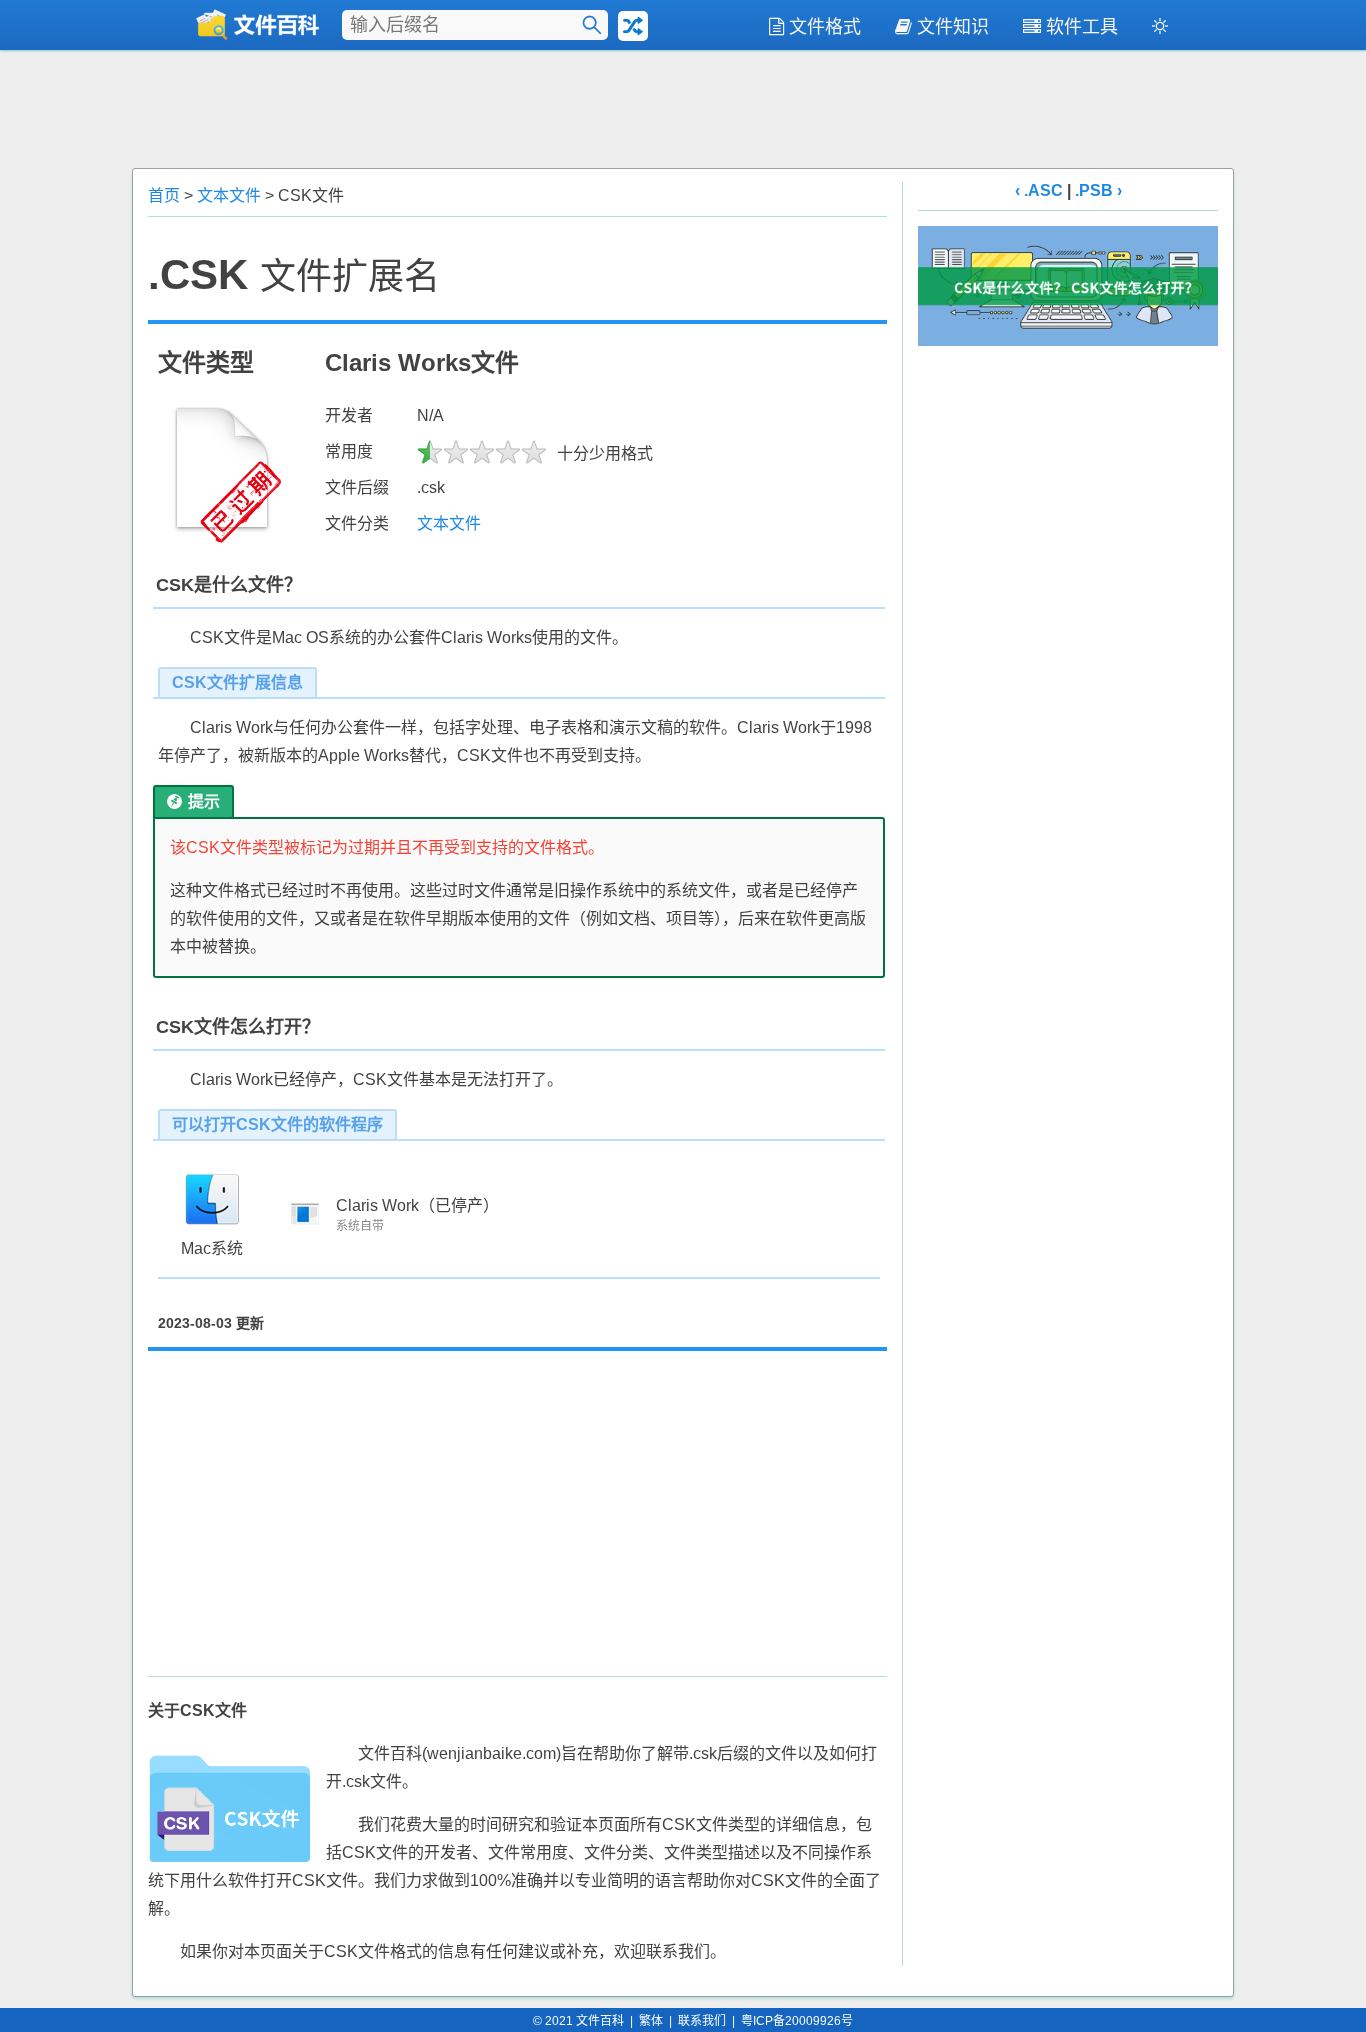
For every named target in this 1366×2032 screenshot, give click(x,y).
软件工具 (1082, 27)
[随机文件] (633, 26)
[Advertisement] (683, 107)
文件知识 (953, 27)
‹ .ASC (1039, 190)
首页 (164, 195)
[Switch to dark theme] (1160, 30)
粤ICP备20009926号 (797, 2021)
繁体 (651, 2021)
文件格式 (825, 27)
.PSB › (1098, 190)
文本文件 (229, 195)
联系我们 (702, 2021)
